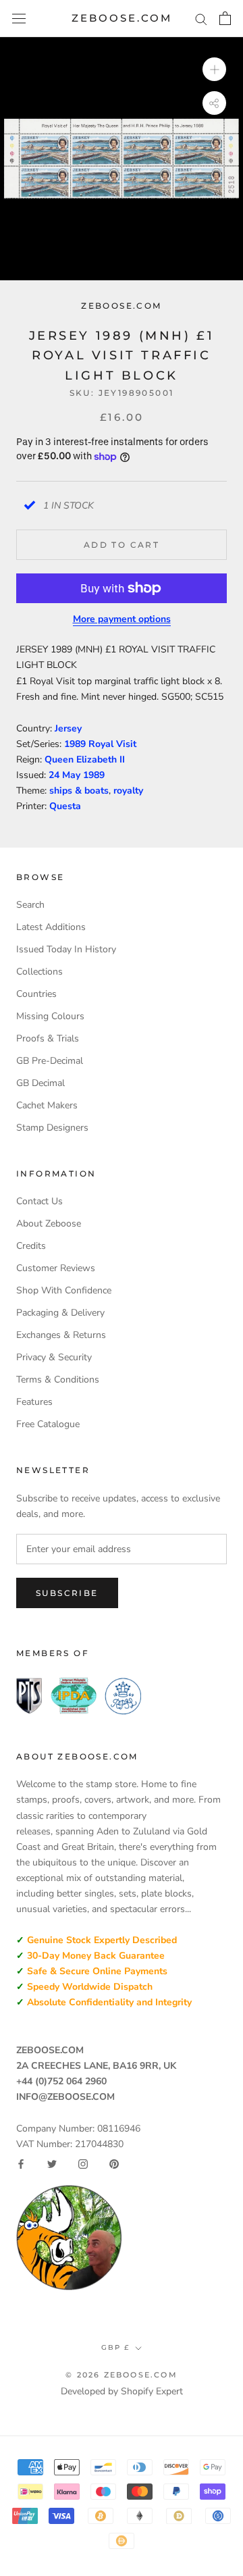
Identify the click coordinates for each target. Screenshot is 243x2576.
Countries (36, 994)
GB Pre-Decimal (50, 1061)
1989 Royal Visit (100, 744)
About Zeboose (49, 1223)
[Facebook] (21, 2164)
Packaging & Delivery (60, 1313)
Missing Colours (50, 1016)
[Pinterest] (114, 2164)
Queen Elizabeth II (85, 759)
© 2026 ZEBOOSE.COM (122, 2375)
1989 (94, 775)
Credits (31, 1246)
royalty (128, 791)
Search (30, 905)
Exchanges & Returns (61, 1335)
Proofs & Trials (48, 1038)
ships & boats (79, 791)
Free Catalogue (48, 1424)
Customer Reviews (56, 1268)
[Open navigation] (19, 19)
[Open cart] (225, 18)
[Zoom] (214, 69)
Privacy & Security (54, 1357)
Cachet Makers (47, 1105)
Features (34, 1402)
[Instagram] (83, 2164)
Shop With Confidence (64, 1290)
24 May (66, 775)
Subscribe (67, 1593)
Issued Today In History (66, 949)
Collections (39, 972)
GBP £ (115, 2347)
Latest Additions (51, 927)
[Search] (201, 19)
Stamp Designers (52, 1128)
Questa (65, 806)
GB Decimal (40, 1083)
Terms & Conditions (58, 1380)
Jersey (68, 728)
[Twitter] (52, 2164)
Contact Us (39, 1201)
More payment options (122, 619)
